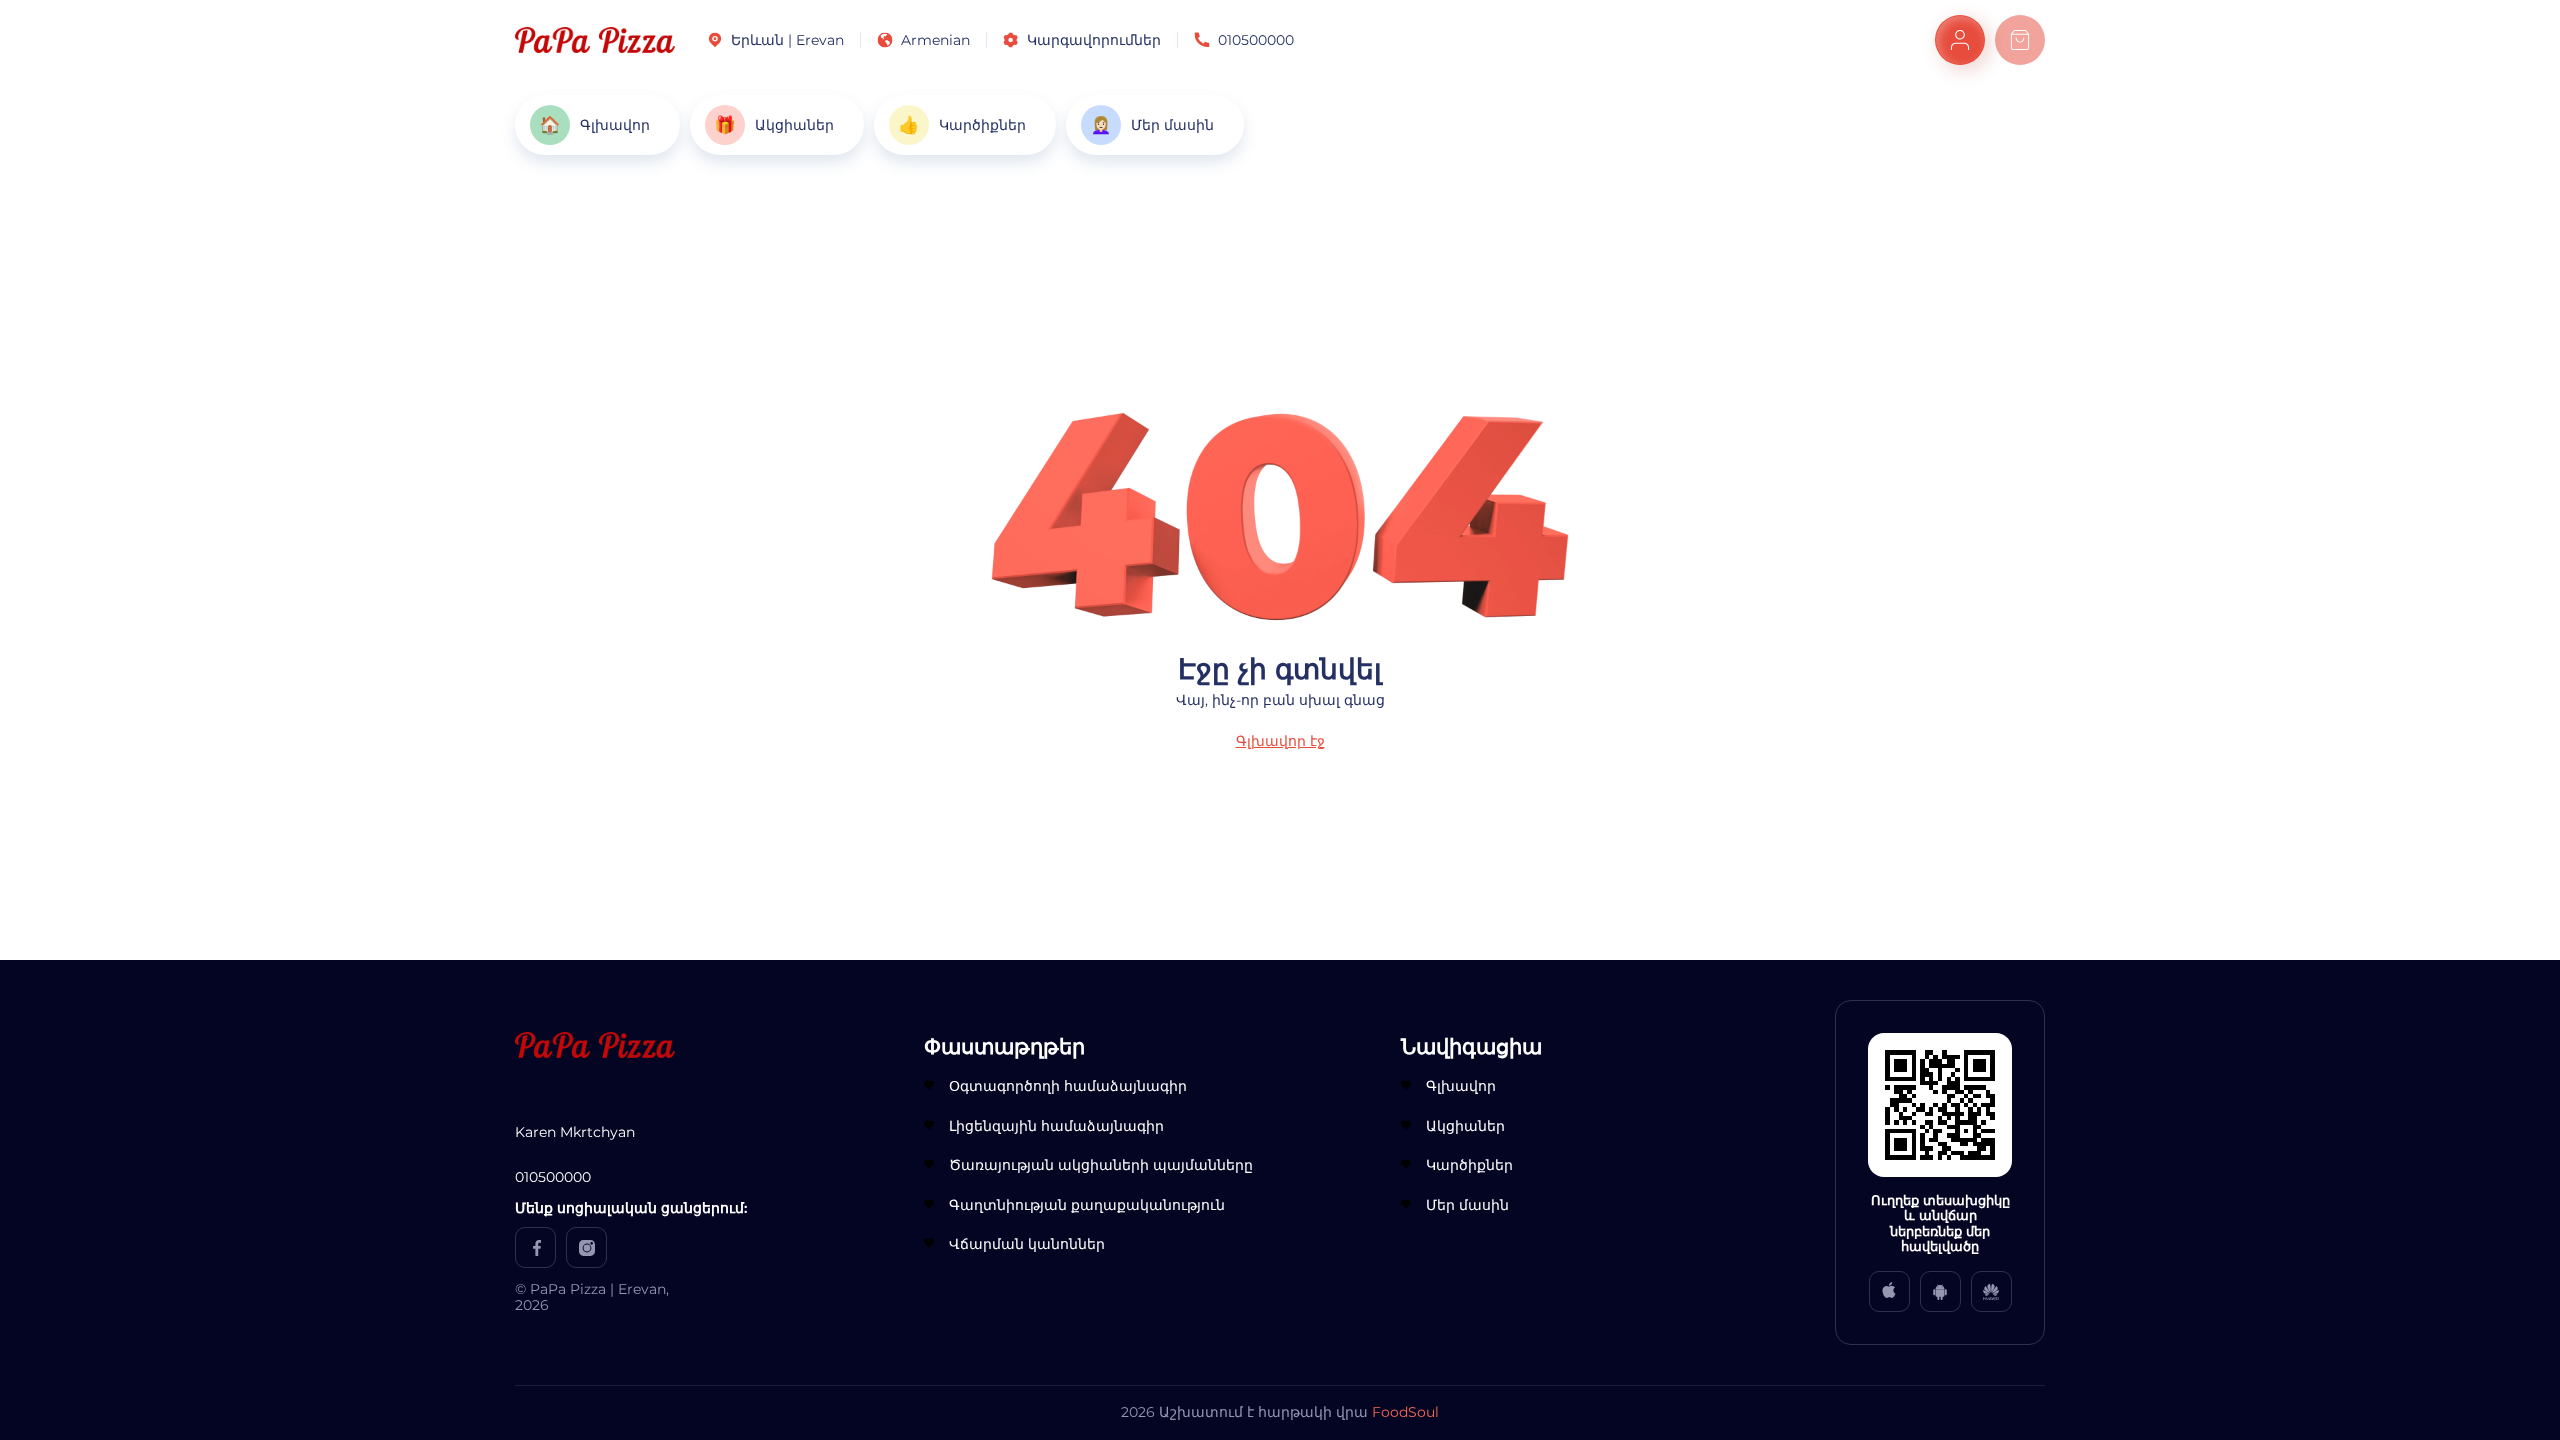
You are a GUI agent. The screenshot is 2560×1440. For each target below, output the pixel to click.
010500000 (1256, 40)
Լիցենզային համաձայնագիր (1056, 1126)
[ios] (1889, 1291)
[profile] (1960, 40)
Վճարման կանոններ (1027, 1244)
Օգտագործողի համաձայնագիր (1068, 1086)
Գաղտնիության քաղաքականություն (1087, 1205)
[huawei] (1991, 1291)
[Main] (595, 40)
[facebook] (535, 1247)
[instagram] (586, 1247)
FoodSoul (1405, 1412)
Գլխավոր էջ (1280, 741)
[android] (1940, 1291)
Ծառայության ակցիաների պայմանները (1101, 1165)
